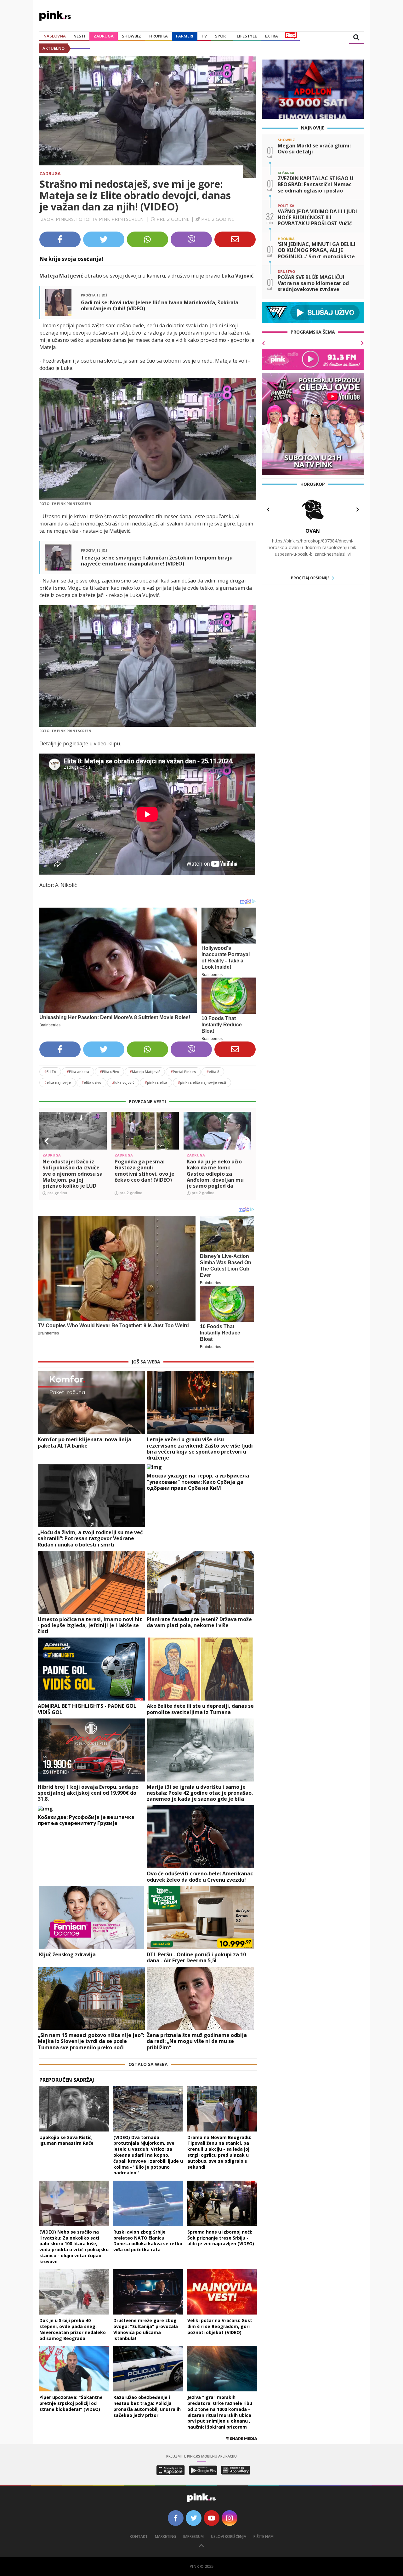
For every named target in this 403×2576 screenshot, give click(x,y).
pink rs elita (156, 1082)
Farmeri (185, 36)
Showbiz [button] (131, 36)
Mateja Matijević (145, 1072)
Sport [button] (222, 36)
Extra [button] (272, 36)
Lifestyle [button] (247, 36)
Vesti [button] (80, 36)
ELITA (50, 1072)
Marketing (165, 2536)
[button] (47, 1141)
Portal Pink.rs (183, 1072)
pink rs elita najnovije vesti (202, 1082)
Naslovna (55, 36)
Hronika (159, 36)
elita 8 (213, 1072)
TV (204, 36)
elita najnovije (58, 1082)
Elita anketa (78, 1072)
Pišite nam (264, 2536)
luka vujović (123, 1082)
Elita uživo (109, 1072)
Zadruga (104, 36)
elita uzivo (91, 1082)
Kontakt (139, 2536)
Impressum (193, 2536)
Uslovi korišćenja (229, 2536)
